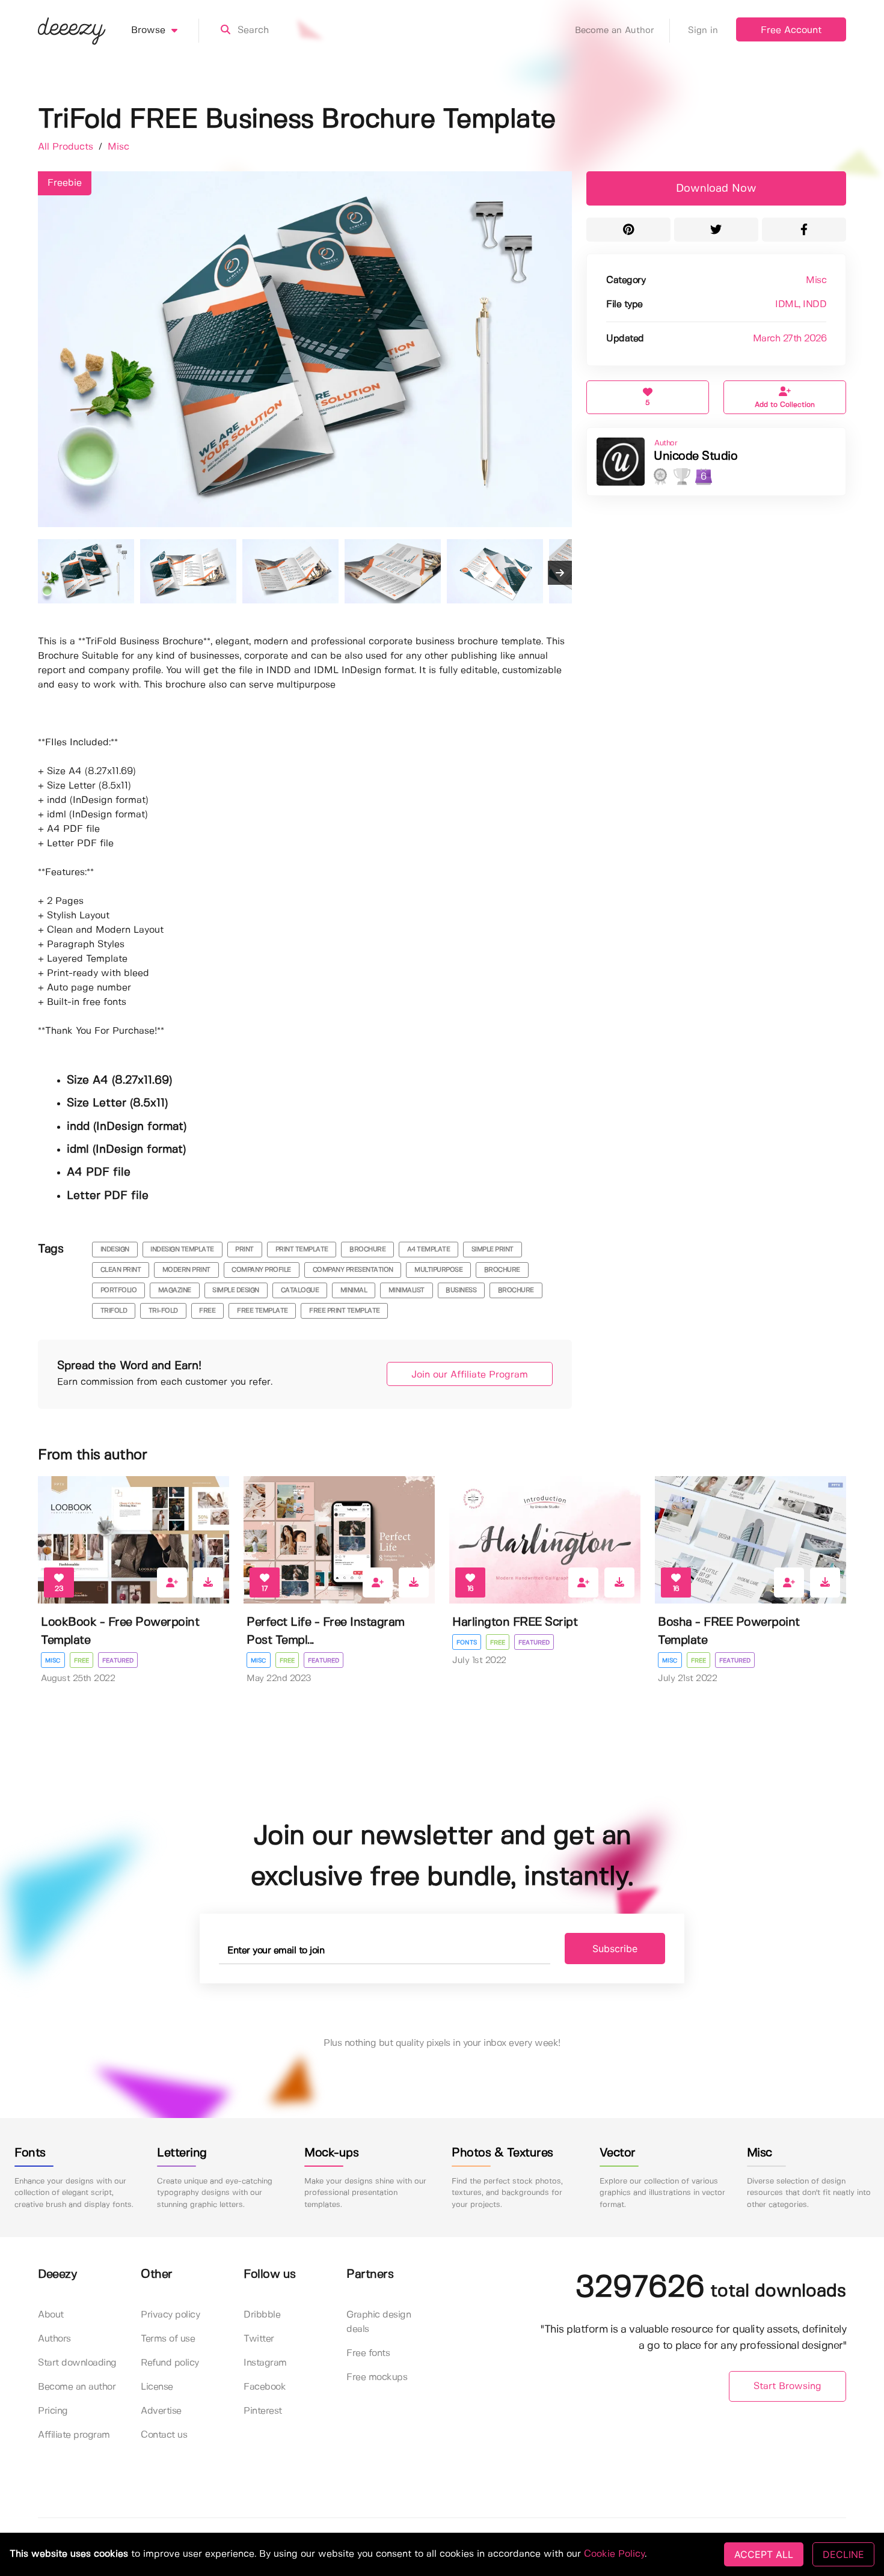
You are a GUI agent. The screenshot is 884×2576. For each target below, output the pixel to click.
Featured (118, 1661)
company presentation (353, 1270)
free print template (345, 1311)
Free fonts (368, 2353)
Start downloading (77, 2363)
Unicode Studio (695, 456)
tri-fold (163, 1311)
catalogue (300, 1290)
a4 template (429, 1250)
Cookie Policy (614, 2554)
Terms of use (168, 2339)
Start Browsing (787, 2386)
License (157, 2387)
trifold (114, 1311)
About (51, 2315)
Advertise (161, 2411)
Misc (118, 147)
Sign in (703, 31)
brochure (367, 1250)
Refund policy (170, 2363)
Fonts (467, 1643)
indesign (115, 1250)
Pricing (53, 2411)
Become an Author (615, 31)
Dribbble (262, 2315)
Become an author (77, 2387)
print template (302, 1250)
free (207, 1311)
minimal (354, 1290)
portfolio (119, 1290)
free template (262, 1311)
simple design (236, 1290)
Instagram (265, 2363)
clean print (121, 1270)
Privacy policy (170, 2315)
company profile (261, 1270)
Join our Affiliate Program (470, 1375)
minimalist (407, 1290)
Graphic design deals (379, 2322)
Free (81, 1661)
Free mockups (377, 2377)
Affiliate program (74, 2435)
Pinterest (263, 2411)
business (461, 1290)
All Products (67, 147)
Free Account (791, 30)
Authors (54, 2339)
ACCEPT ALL (764, 2554)
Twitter (259, 2339)
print (244, 1250)
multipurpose (438, 1270)
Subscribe (615, 1949)
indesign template (182, 1250)
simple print (493, 1250)
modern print (186, 1270)
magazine (175, 1290)
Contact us (164, 2435)
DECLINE (843, 2554)
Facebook (265, 2387)
